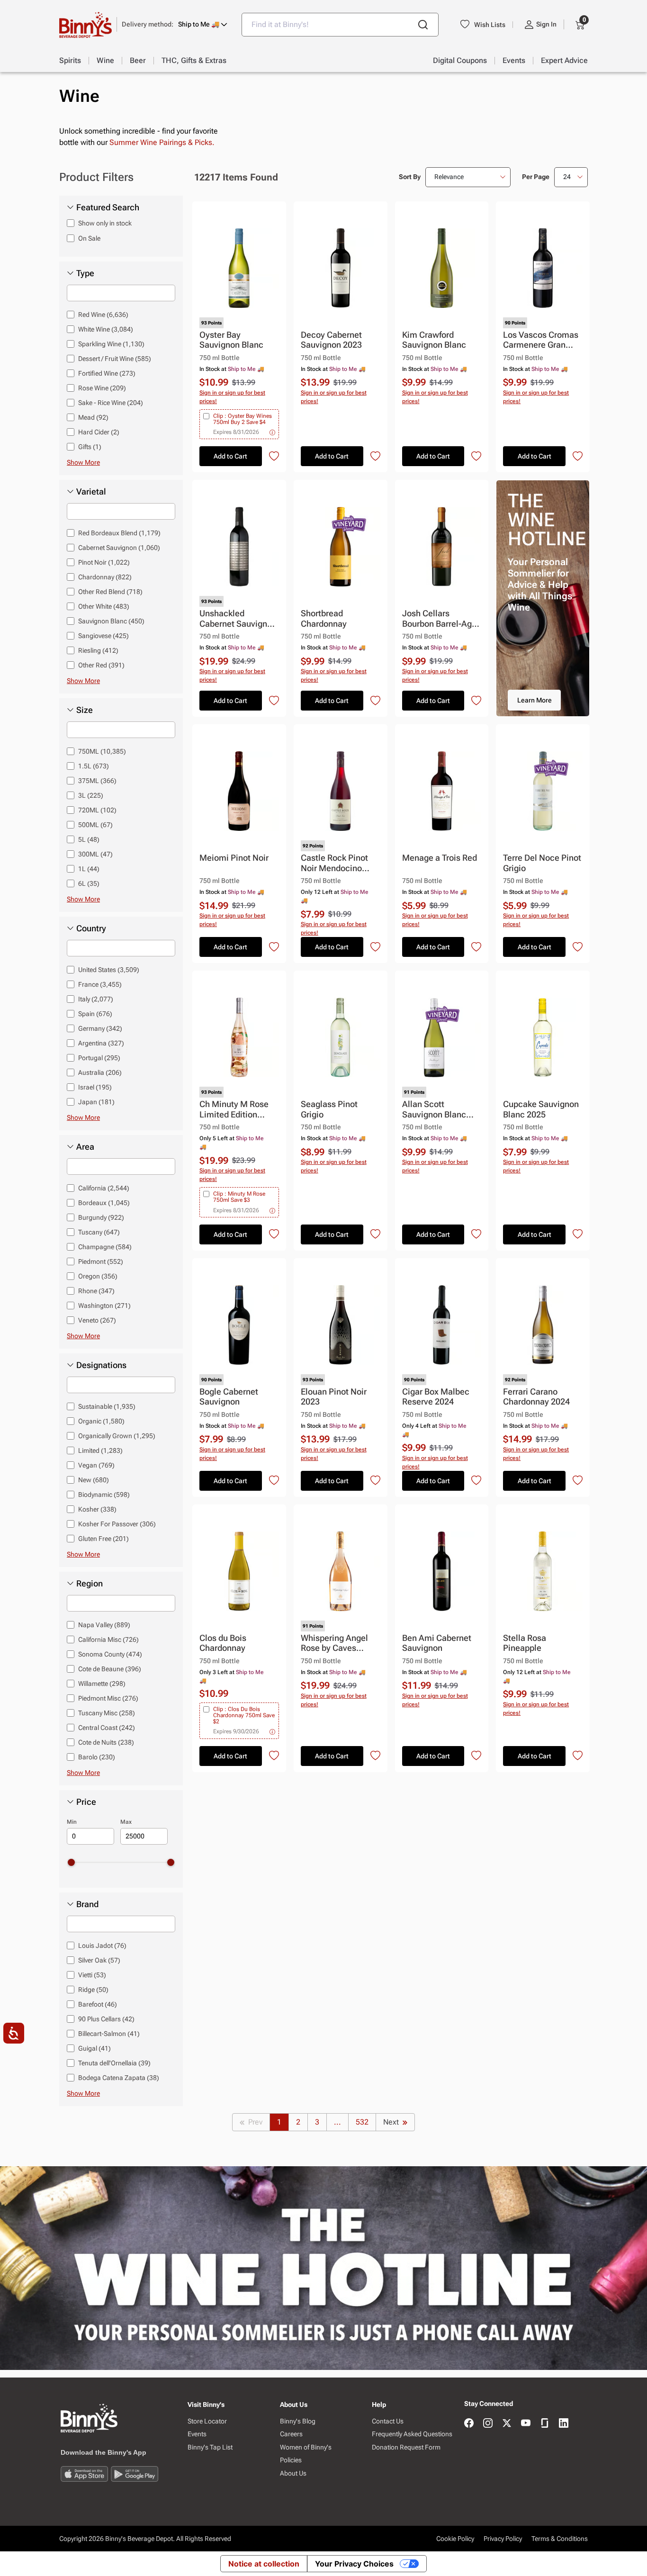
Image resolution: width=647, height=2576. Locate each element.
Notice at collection (264, 2564)
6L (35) (89, 883)
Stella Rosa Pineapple (525, 1643)
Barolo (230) (97, 1757)
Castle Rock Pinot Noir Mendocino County (334, 863)
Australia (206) (100, 1072)
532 (362, 2122)
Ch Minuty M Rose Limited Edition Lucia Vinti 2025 (234, 1110)
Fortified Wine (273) (107, 373)
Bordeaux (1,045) (104, 1203)
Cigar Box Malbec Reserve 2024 (436, 1397)
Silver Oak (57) (99, 1960)
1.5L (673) (94, 766)
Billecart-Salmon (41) (109, 2034)
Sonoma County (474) (110, 1654)
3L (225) (91, 795)
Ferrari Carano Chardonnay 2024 (536, 1397)
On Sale (89, 238)
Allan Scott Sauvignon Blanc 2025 (434, 1110)
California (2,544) (104, 1188)
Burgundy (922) (101, 1217)
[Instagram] (488, 2424)
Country (91, 928)
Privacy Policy (503, 2539)
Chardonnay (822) (105, 577)
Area (85, 1147)
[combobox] (340, 25)
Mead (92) (93, 417)
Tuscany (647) (99, 1232)
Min (72, 1822)
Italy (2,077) (96, 999)
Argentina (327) (101, 1043)
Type (85, 273)
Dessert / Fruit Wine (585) (115, 359)
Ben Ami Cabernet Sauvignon (437, 1643)
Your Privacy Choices (354, 2564)
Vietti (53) (92, 1975)
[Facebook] (469, 2424)
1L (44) (89, 869)
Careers (291, 2434)
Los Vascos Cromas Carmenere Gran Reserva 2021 (541, 340)
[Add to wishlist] (274, 456)
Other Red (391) (101, 665)
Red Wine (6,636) (103, 315)
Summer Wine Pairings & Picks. (162, 142)
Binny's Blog (298, 2421)
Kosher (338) (97, 1509)
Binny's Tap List (210, 2447)
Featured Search (108, 207)
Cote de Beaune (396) (110, 1669)
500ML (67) (95, 825)
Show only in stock (105, 223)
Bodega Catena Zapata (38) (119, 2078)
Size (85, 710)
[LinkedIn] (564, 2424)
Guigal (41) (94, 2048)
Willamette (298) (102, 1684)
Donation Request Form (406, 2447)
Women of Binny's (306, 2447)
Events (197, 2434)
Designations (101, 1365)
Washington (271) (104, 1306)
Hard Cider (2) (99, 432)
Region (90, 1584)
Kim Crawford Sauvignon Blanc (434, 340)
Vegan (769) (96, 1465)
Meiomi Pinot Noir (234, 858)
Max (126, 1822)
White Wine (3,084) (106, 329)
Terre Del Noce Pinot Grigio (542, 863)
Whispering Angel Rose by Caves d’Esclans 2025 (334, 1644)
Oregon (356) (98, 1276)
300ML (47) (95, 854)
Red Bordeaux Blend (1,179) (119, 533)
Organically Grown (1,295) (117, 1436)
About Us (293, 2473)
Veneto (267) (97, 1320)
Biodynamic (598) (104, 1495)
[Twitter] (507, 2424)
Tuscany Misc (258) (107, 1713)
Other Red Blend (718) (110, 592)
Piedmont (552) (101, 1261)
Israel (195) (95, 1087)
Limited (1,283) (100, 1450)
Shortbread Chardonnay (324, 618)
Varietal (91, 492)
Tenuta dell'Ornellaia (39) (114, 2063)
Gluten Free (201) (103, 1539)
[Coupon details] (272, 432)
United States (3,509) (109, 970)
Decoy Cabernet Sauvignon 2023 (331, 340)
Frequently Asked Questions (412, 2434)
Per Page (536, 177)
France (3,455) (100, 984)
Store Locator (207, 2421)
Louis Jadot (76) (102, 1946)
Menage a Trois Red (440, 858)
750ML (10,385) (102, 751)
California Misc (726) (108, 1639)
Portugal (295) (99, 1058)
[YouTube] (526, 2424)
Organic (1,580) (101, 1421)
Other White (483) (104, 606)
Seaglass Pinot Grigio (329, 1109)
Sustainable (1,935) (107, 1406)
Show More (83, 462)
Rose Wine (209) (102, 388)
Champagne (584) (105, 1247)
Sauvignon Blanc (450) (111, 621)
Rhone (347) (96, 1291)
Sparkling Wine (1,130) (111, 344)
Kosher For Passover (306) (117, 1524)
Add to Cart (230, 456)
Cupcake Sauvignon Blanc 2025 (541, 1109)
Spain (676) (95, 1014)
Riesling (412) (98, 650)
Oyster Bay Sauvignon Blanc (231, 340)
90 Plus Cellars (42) (106, 2019)
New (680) (94, 1480)
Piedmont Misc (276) (108, 1698)
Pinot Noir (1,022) (104, 562)
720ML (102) (97, 810)
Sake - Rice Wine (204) (111, 403)
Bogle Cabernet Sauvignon (229, 1397)
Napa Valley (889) (104, 1625)
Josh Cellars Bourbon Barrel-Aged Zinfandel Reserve (442, 619)
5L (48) (89, 839)
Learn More (535, 700)
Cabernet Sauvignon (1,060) (119, 548)
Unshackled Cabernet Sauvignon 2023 (238, 619)
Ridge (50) (93, 1990)
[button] (175, 24)
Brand (87, 1904)
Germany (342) (100, 1028)
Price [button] (86, 1802)
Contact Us (388, 2421)
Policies (291, 2460)
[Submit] (423, 25)
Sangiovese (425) (103, 636)
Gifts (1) (90, 447)
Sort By (410, 177)
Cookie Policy (455, 2539)
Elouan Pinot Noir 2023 (334, 1397)
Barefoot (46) (98, 2004)
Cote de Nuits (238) (106, 1742)
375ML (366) (97, 781)
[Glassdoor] (545, 2424)
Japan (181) (96, 1102)
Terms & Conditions (560, 2539)
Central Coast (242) (107, 1728)
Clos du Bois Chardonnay (223, 1643)
